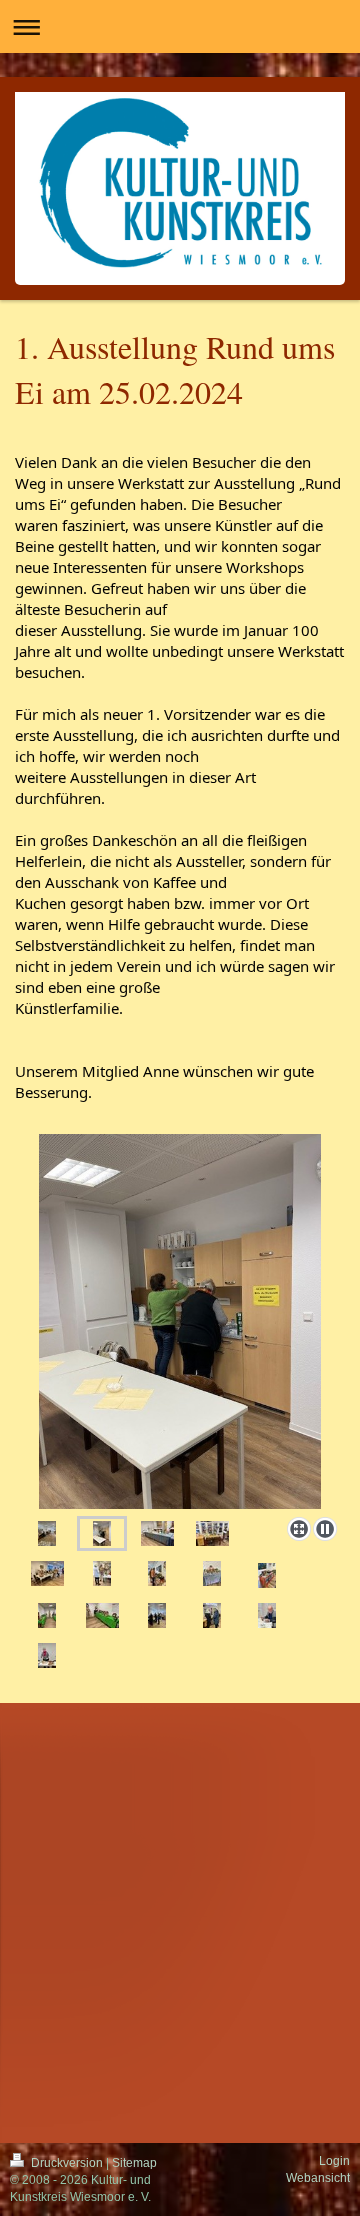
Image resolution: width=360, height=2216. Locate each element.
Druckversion (67, 2163)
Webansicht (318, 2178)
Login (334, 2161)
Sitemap (134, 2163)
